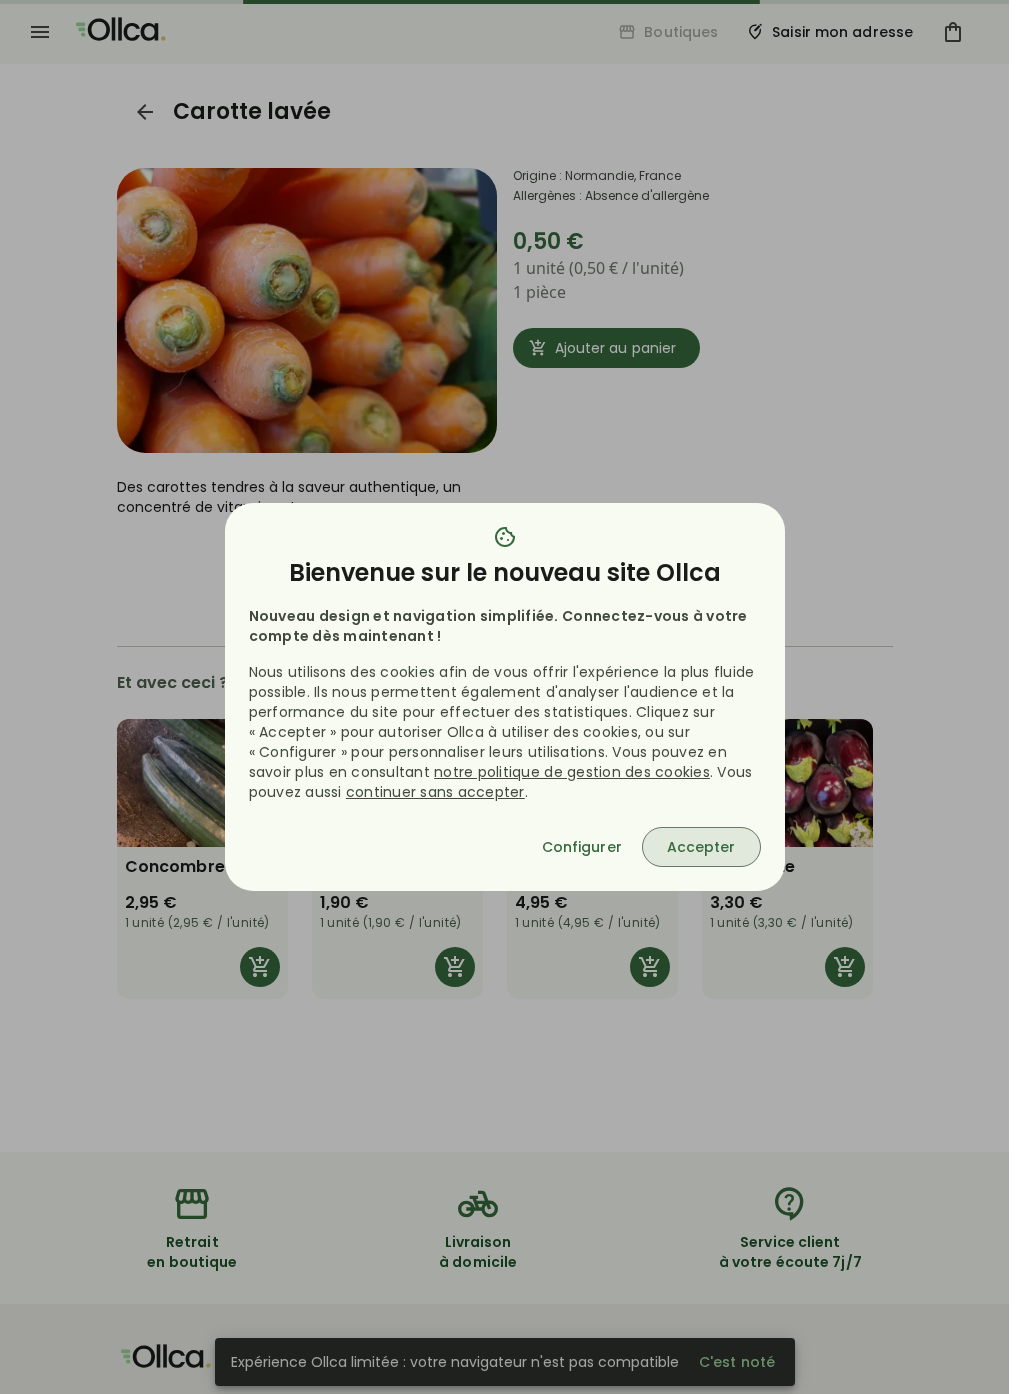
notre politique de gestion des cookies (572, 772)
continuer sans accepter (435, 792)
